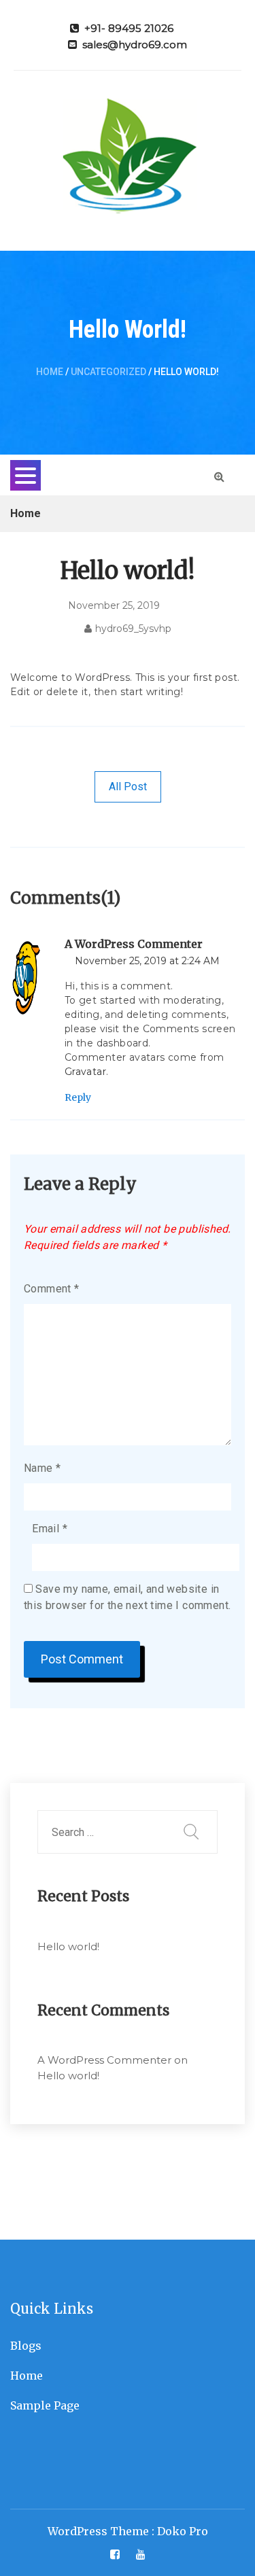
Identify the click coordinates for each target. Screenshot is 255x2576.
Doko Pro (183, 2531)
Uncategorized (108, 372)
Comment (52, 1289)
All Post (128, 787)
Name (42, 1468)
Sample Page (45, 2405)
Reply (78, 1097)
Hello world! (68, 1946)
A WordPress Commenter (134, 944)
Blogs (26, 2346)
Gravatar (85, 1072)
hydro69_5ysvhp (133, 629)
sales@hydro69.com (135, 45)
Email (50, 1529)
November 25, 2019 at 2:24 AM (147, 961)
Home (50, 372)
